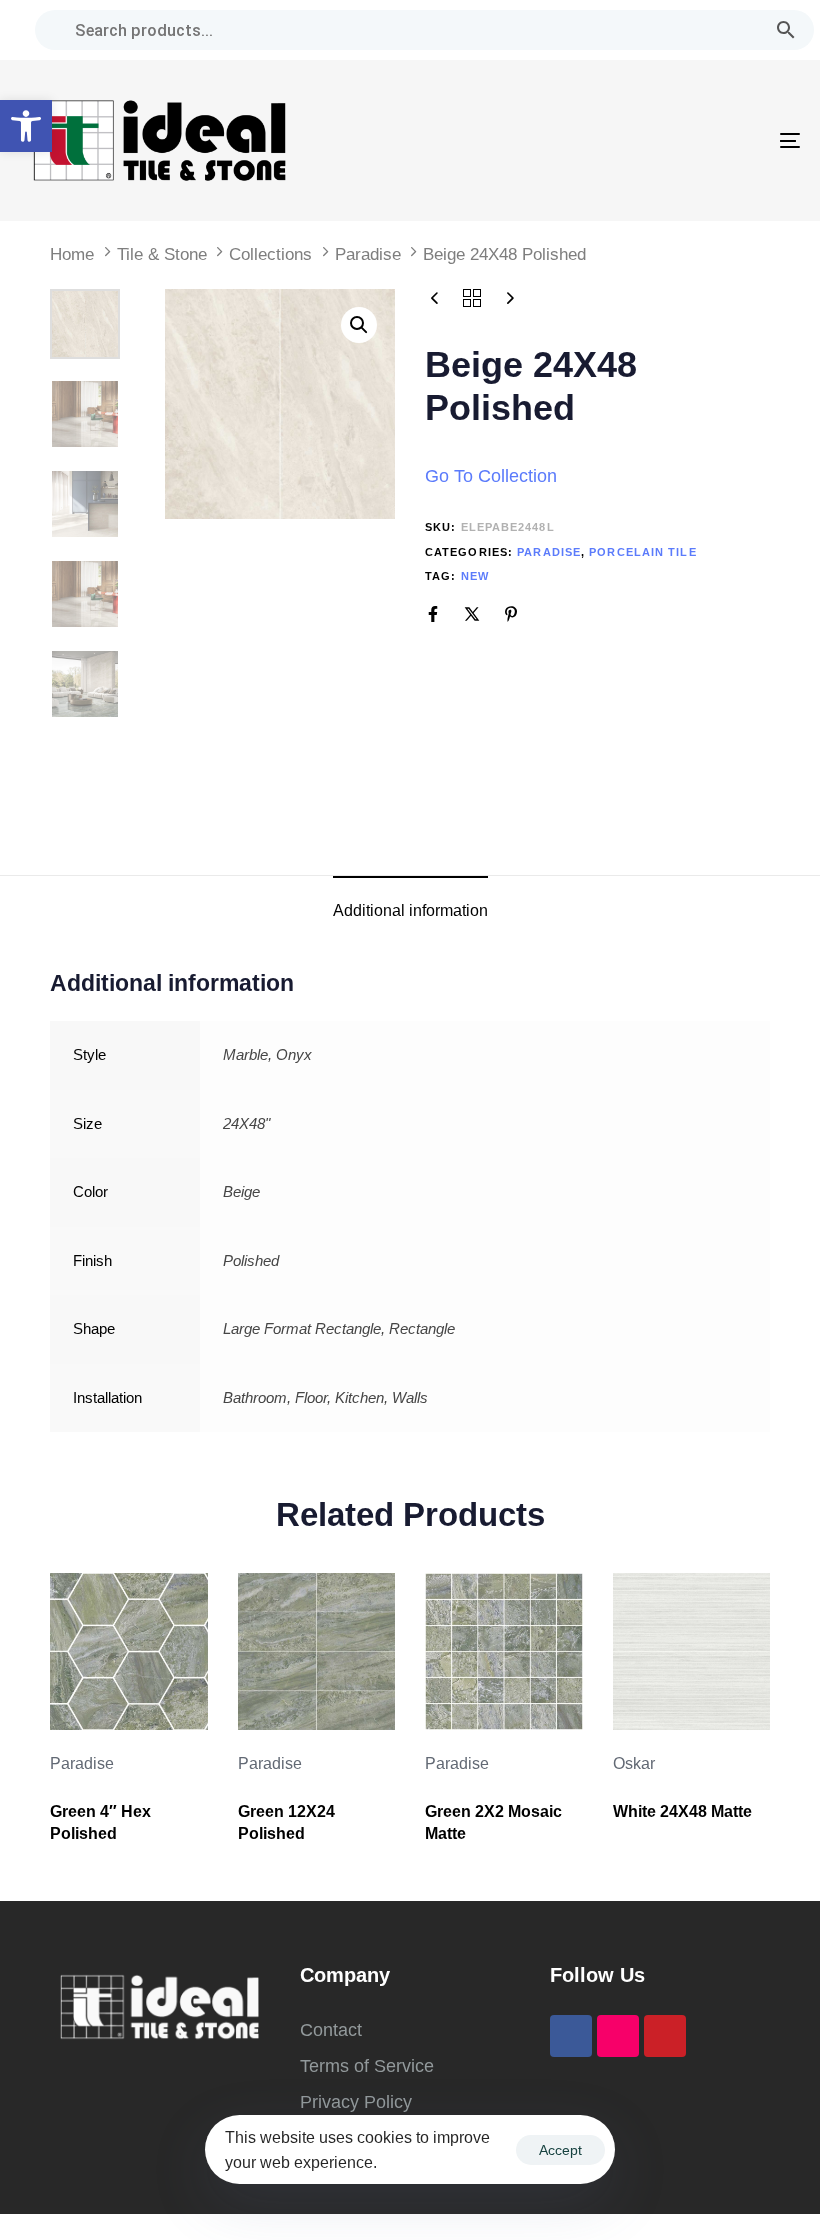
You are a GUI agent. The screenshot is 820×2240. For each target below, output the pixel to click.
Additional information (410, 910)
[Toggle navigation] (670, 140)
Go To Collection (491, 476)
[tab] (410, 910)
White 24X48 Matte (682, 1811)
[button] (26, 126)
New (475, 576)
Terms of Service (367, 2066)
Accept (560, 2150)
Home (72, 254)
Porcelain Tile (642, 552)
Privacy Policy (356, 2102)
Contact (331, 2030)
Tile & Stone (162, 254)
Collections (270, 254)
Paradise (368, 254)
